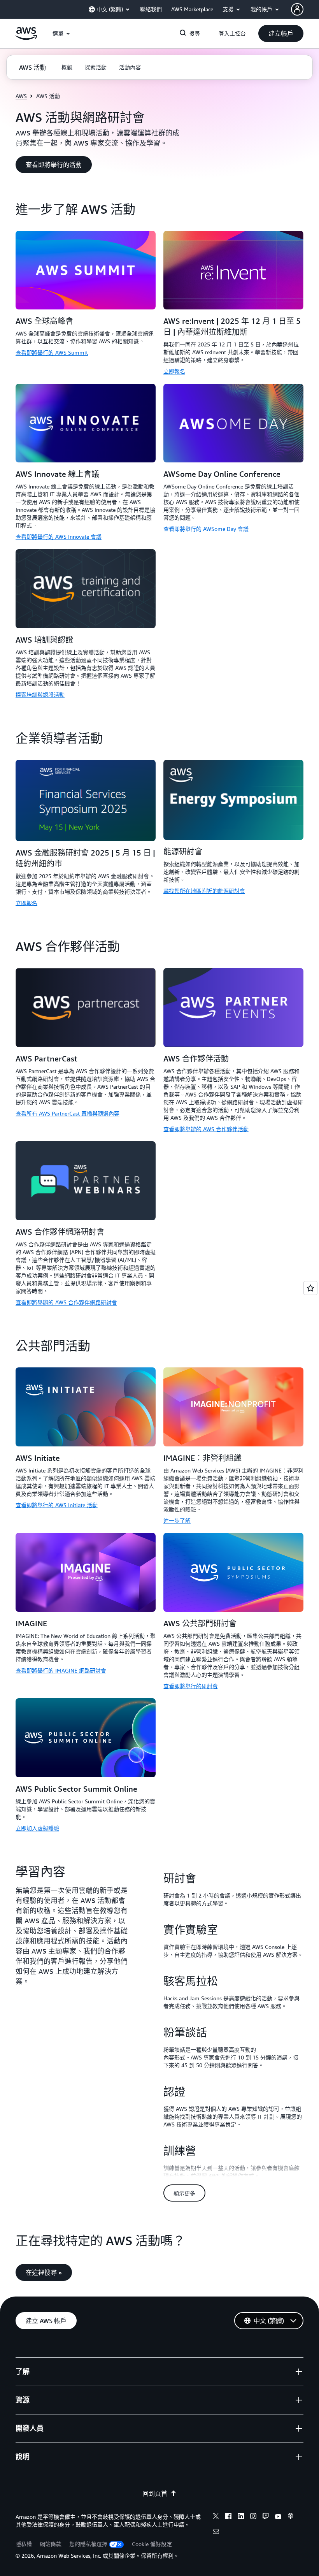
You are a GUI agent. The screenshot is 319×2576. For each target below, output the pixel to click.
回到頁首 (155, 2493)
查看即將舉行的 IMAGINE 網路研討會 (61, 1670)
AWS (21, 96)
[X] (216, 2517)
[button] (281, 33)
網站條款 (51, 2544)
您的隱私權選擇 (88, 2544)
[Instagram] (253, 2517)
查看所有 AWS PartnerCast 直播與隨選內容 (67, 1113)
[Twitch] (266, 2517)
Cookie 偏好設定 (152, 2544)
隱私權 (24, 2544)
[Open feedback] (310, 1288)
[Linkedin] (241, 2517)
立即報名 (174, 371)
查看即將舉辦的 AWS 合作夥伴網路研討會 (66, 1302)
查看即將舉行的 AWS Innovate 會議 (59, 537)
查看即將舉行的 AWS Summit (52, 352)
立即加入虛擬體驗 (37, 1828)
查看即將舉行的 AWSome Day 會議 (206, 529)
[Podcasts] (291, 2517)
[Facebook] (228, 2517)
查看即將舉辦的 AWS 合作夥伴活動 (206, 1129)
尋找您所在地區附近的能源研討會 (204, 891)
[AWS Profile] (297, 9)
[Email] (216, 2532)
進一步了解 (177, 1521)
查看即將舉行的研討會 (191, 1686)
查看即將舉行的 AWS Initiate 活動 (57, 1505)
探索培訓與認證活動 (40, 695)
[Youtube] (278, 2517)
